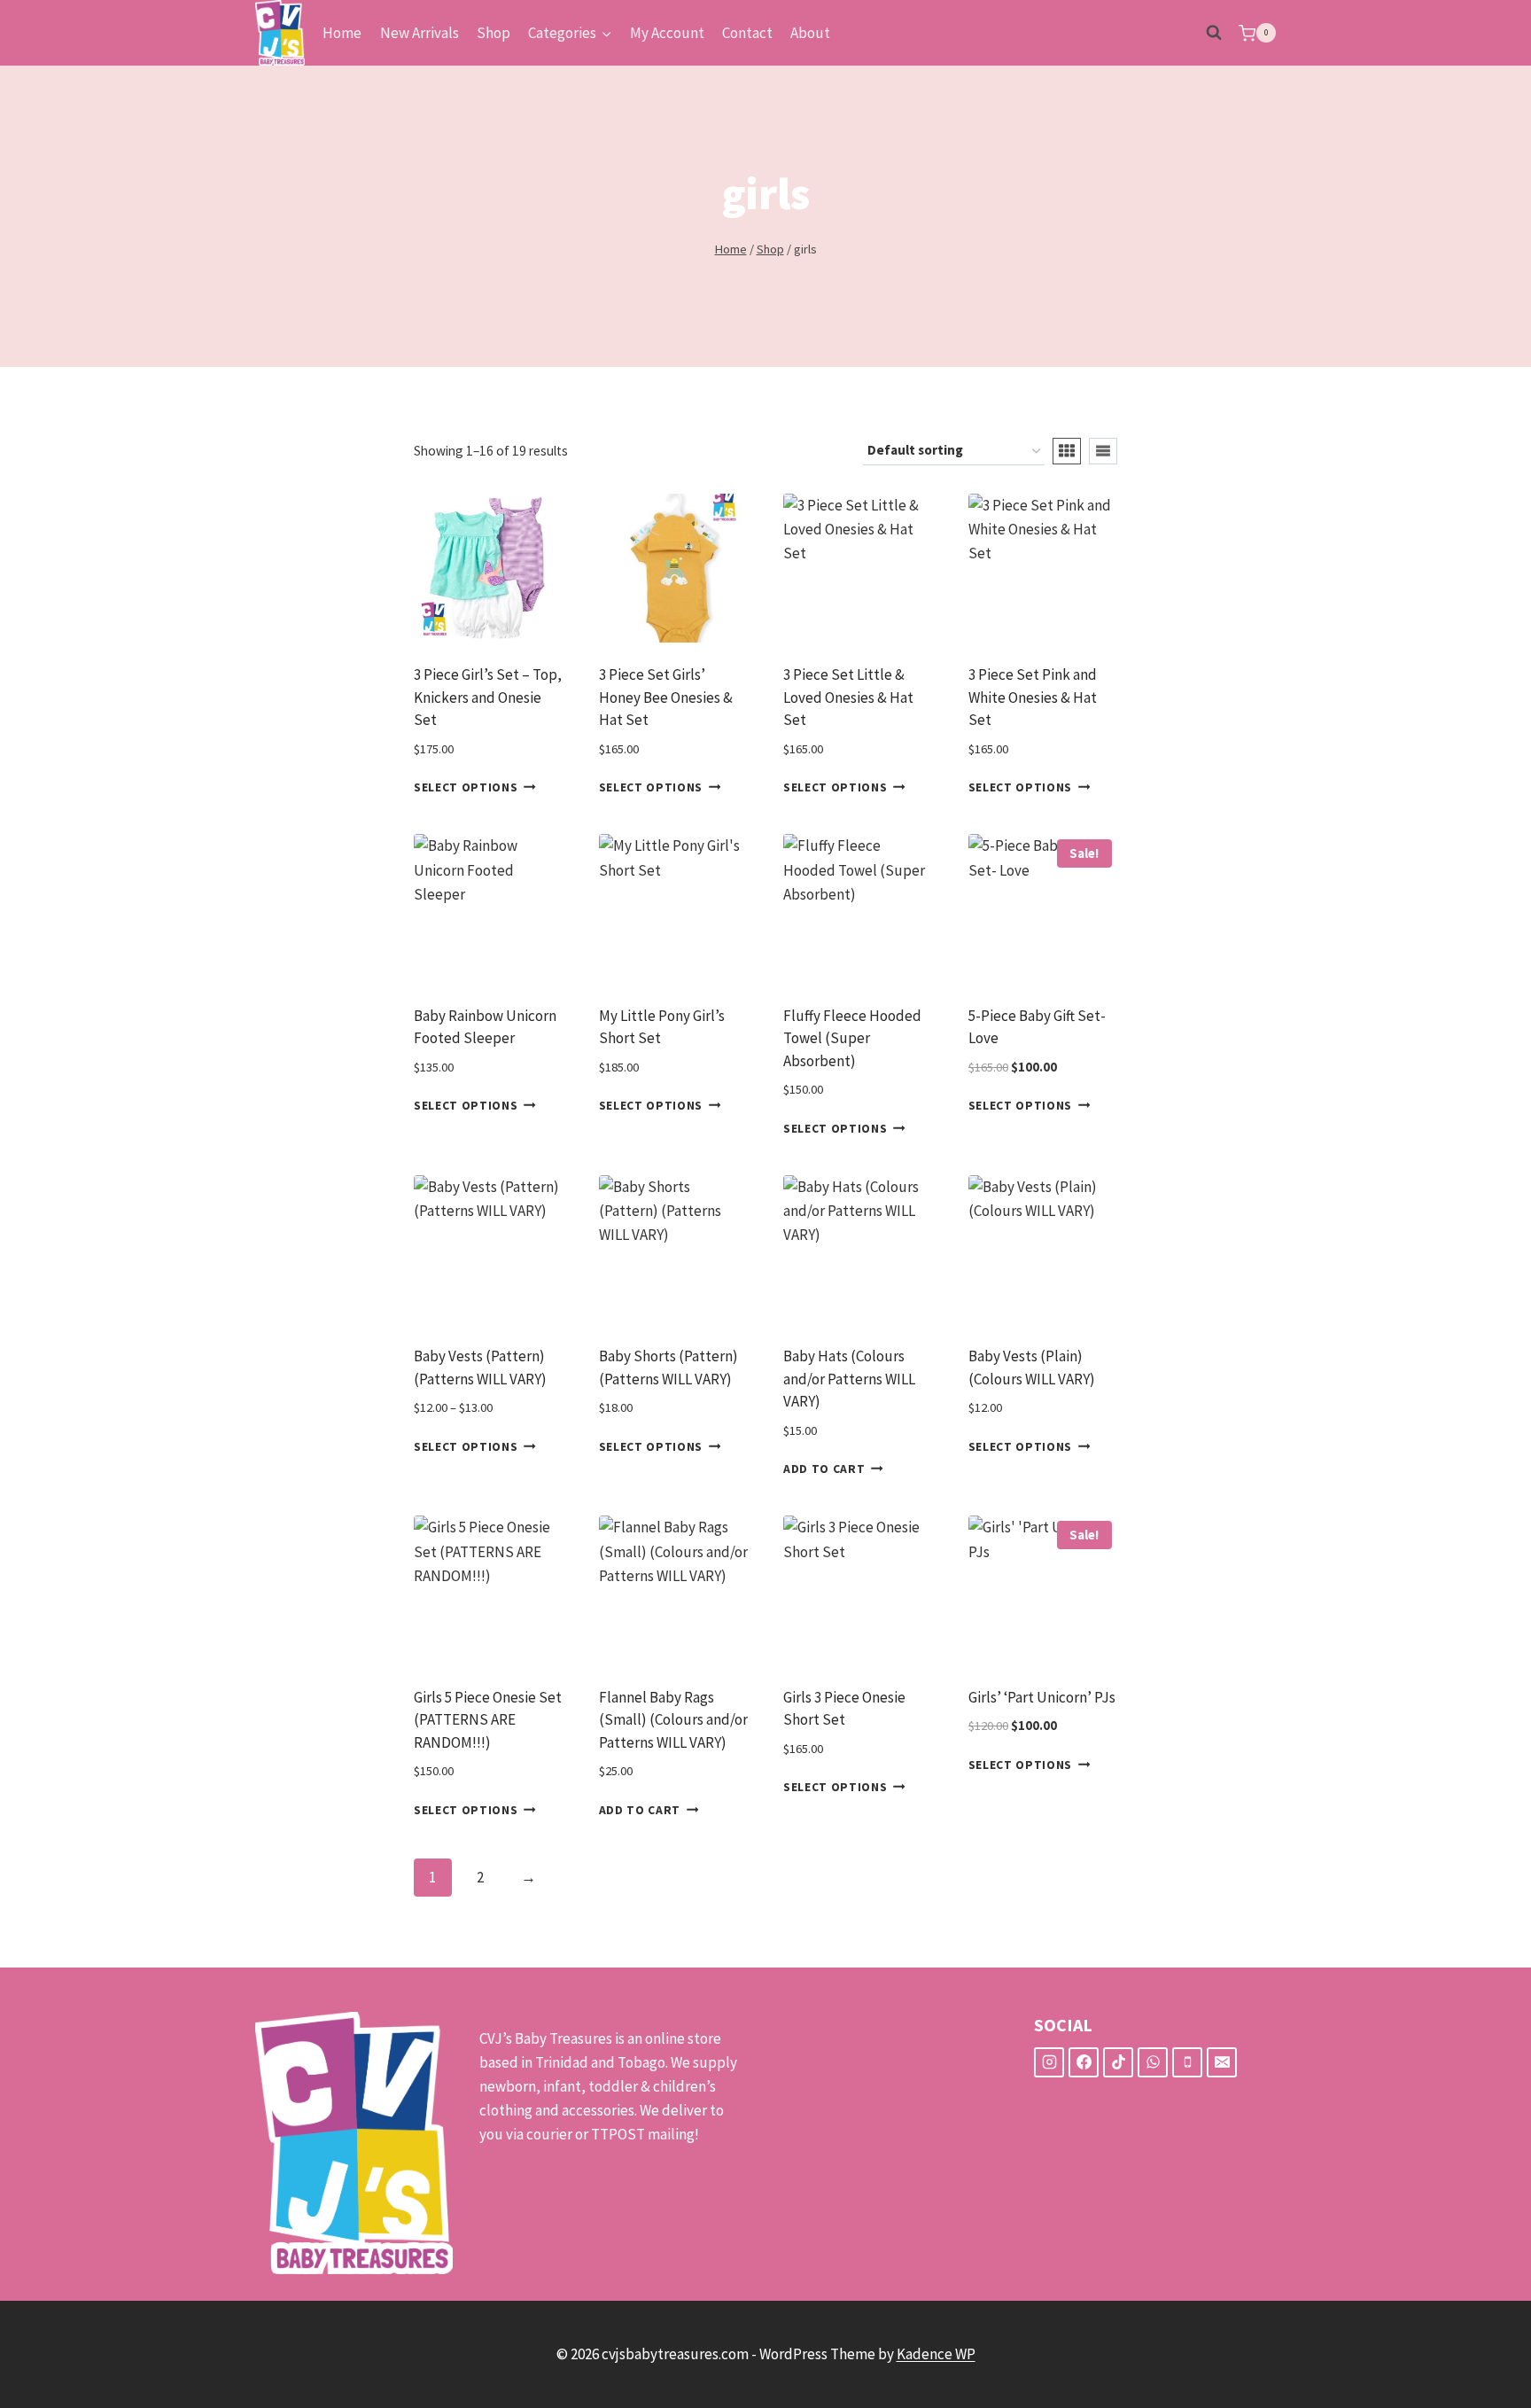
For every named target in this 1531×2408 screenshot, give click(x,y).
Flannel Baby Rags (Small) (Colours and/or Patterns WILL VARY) (673, 1720)
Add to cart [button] (824, 1469)
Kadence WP (936, 2354)
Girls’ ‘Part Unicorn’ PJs (1042, 1697)
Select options (466, 787)
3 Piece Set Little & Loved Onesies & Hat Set (848, 697)
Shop (493, 33)
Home (342, 33)
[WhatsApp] (1153, 2062)
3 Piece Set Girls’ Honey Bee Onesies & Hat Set (666, 697)
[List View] (1103, 451)
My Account (667, 33)
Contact (747, 33)
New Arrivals (420, 33)
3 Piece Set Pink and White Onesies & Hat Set (1033, 697)
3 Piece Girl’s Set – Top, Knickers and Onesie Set (488, 697)
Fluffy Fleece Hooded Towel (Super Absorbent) (852, 1038)
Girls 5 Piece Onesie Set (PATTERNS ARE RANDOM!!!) (488, 1720)
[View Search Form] (1214, 33)
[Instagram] (1049, 2062)
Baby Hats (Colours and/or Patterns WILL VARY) (849, 1379)
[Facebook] (1084, 2062)
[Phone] (1187, 2062)
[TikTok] (1118, 2062)
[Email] (1222, 2062)
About (810, 33)
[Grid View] (1067, 451)
